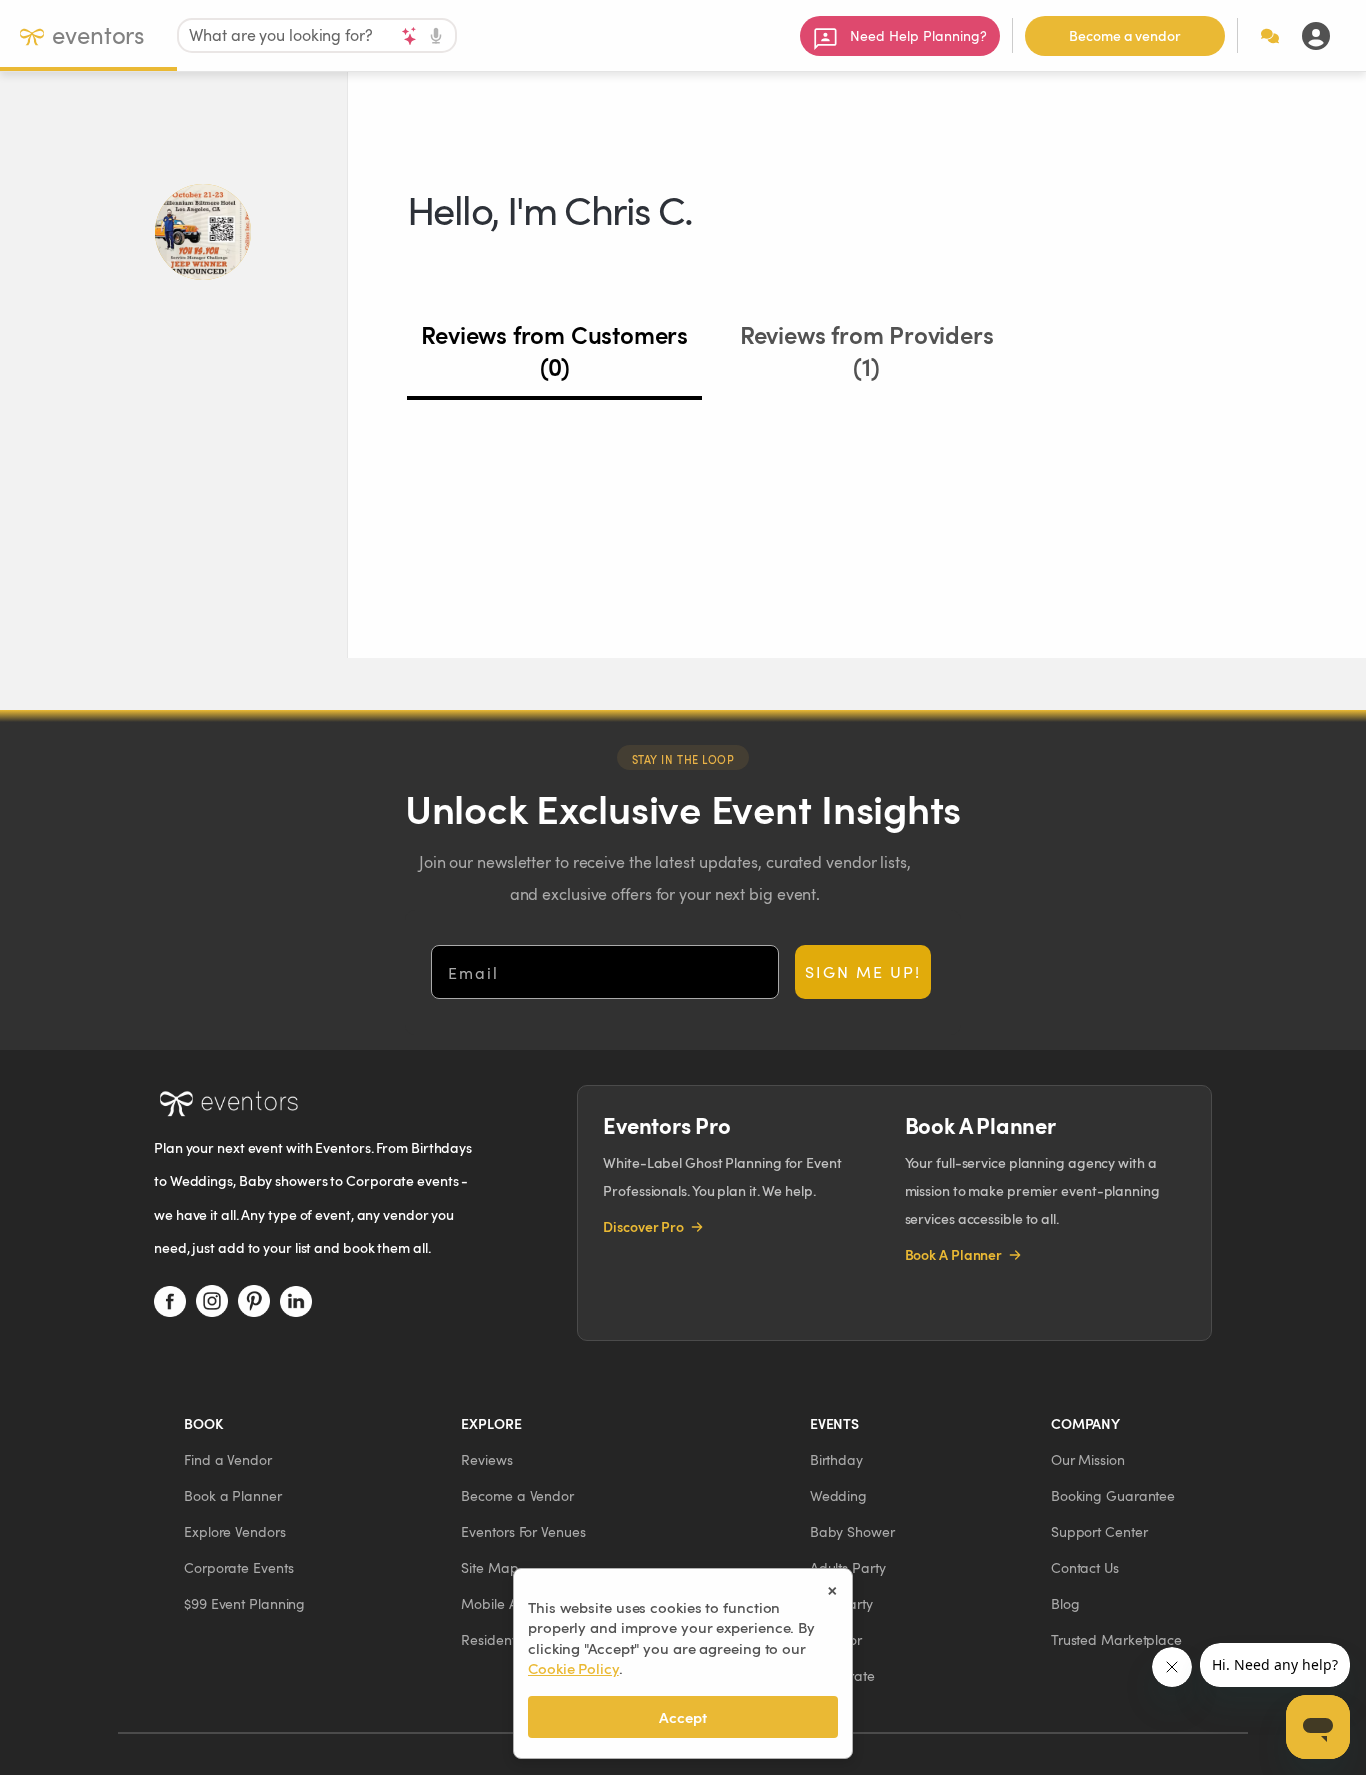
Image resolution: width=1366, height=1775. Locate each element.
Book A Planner (954, 1254)
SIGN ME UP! (863, 971)
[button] (228, 1459)
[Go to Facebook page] (170, 1301)
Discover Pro (643, 1226)
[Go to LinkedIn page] (296, 1301)
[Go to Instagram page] (212, 1301)
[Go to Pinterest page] (254, 1301)
